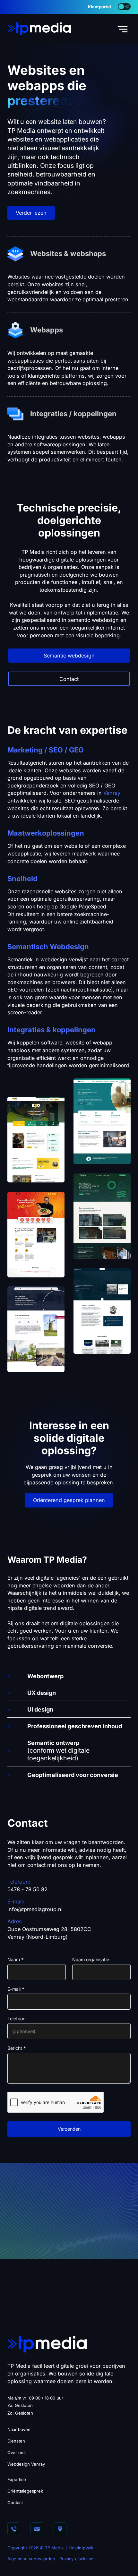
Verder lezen (31, 213)
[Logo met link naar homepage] (39, 28)
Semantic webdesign (69, 656)
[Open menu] (123, 29)
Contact (69, 679)
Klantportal (99, 7)
